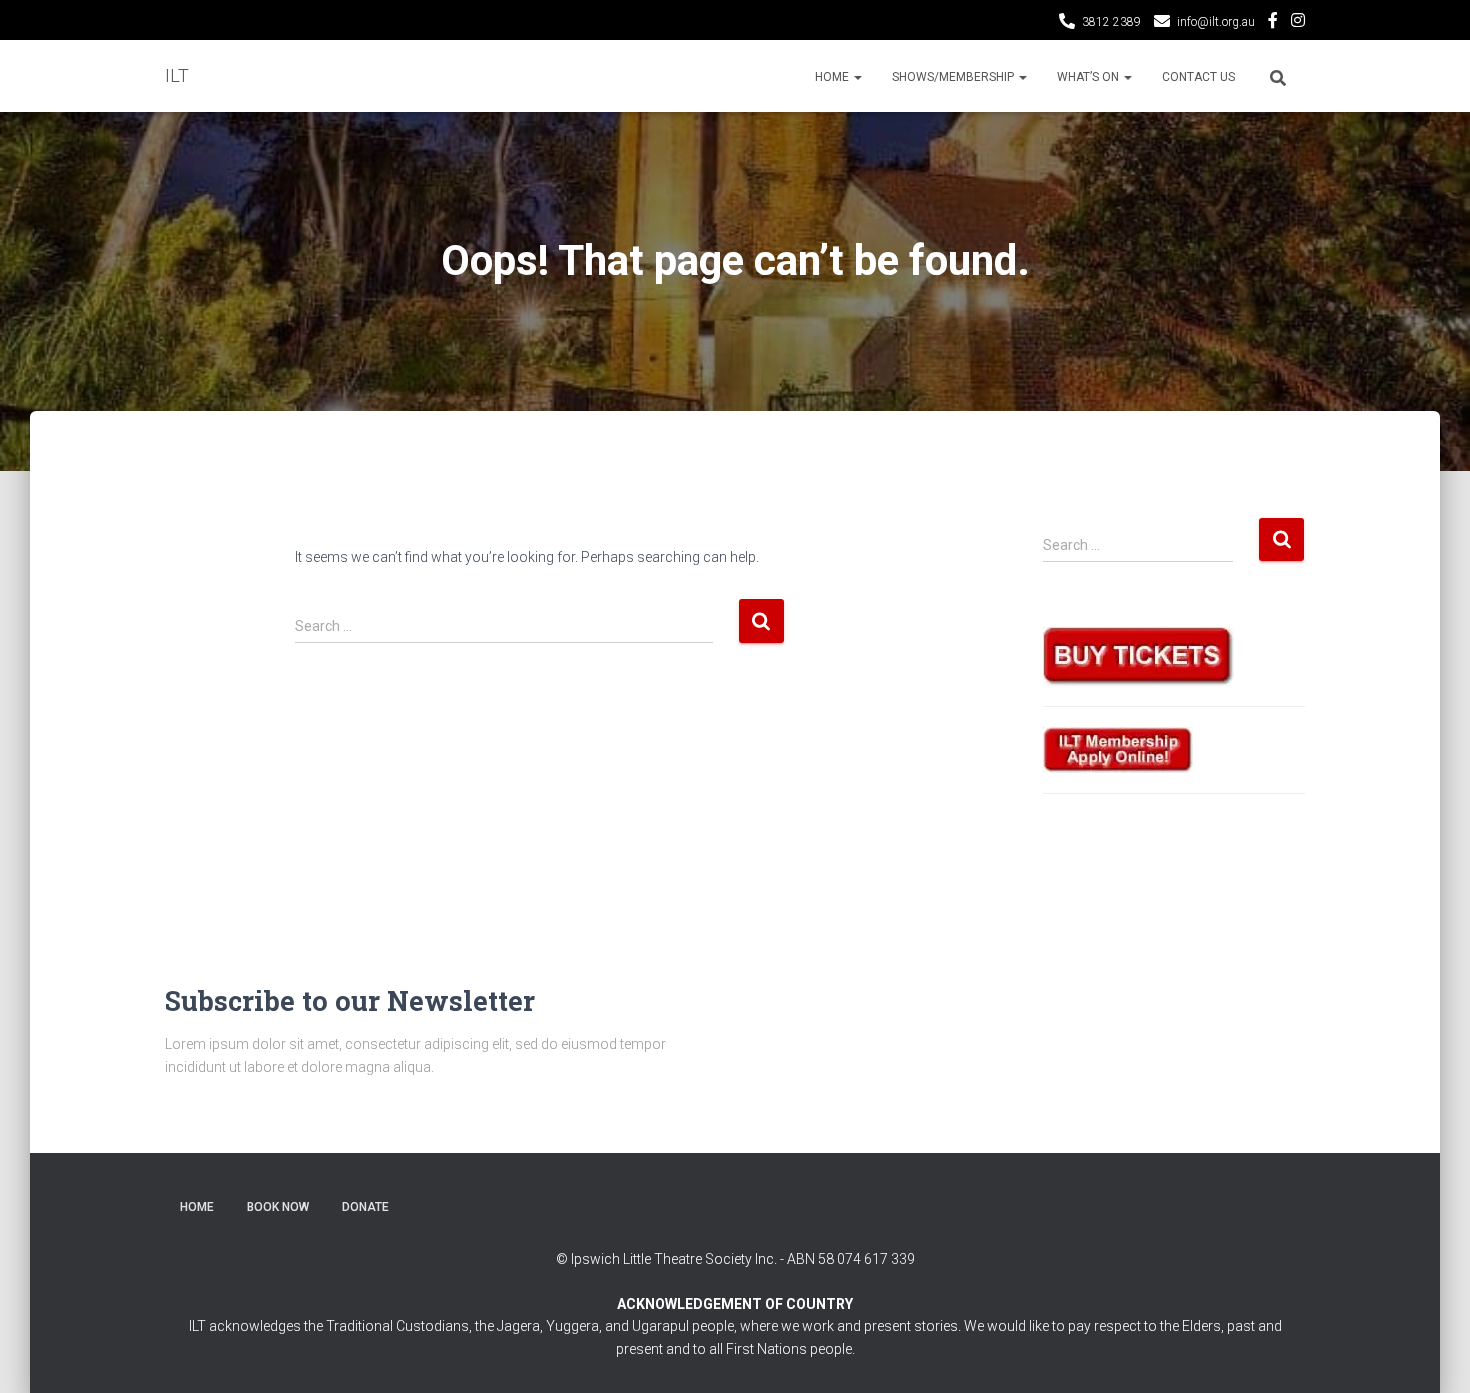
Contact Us (1198, 77)
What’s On (1089, 77)
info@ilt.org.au (1216, 22)
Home (833, 77)
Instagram (1298, 23)
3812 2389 (1111, 22)
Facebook (1273, 23)
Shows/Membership (954, 77)
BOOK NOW (278, 1207)
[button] (857, 77)
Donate (365, 1207)
